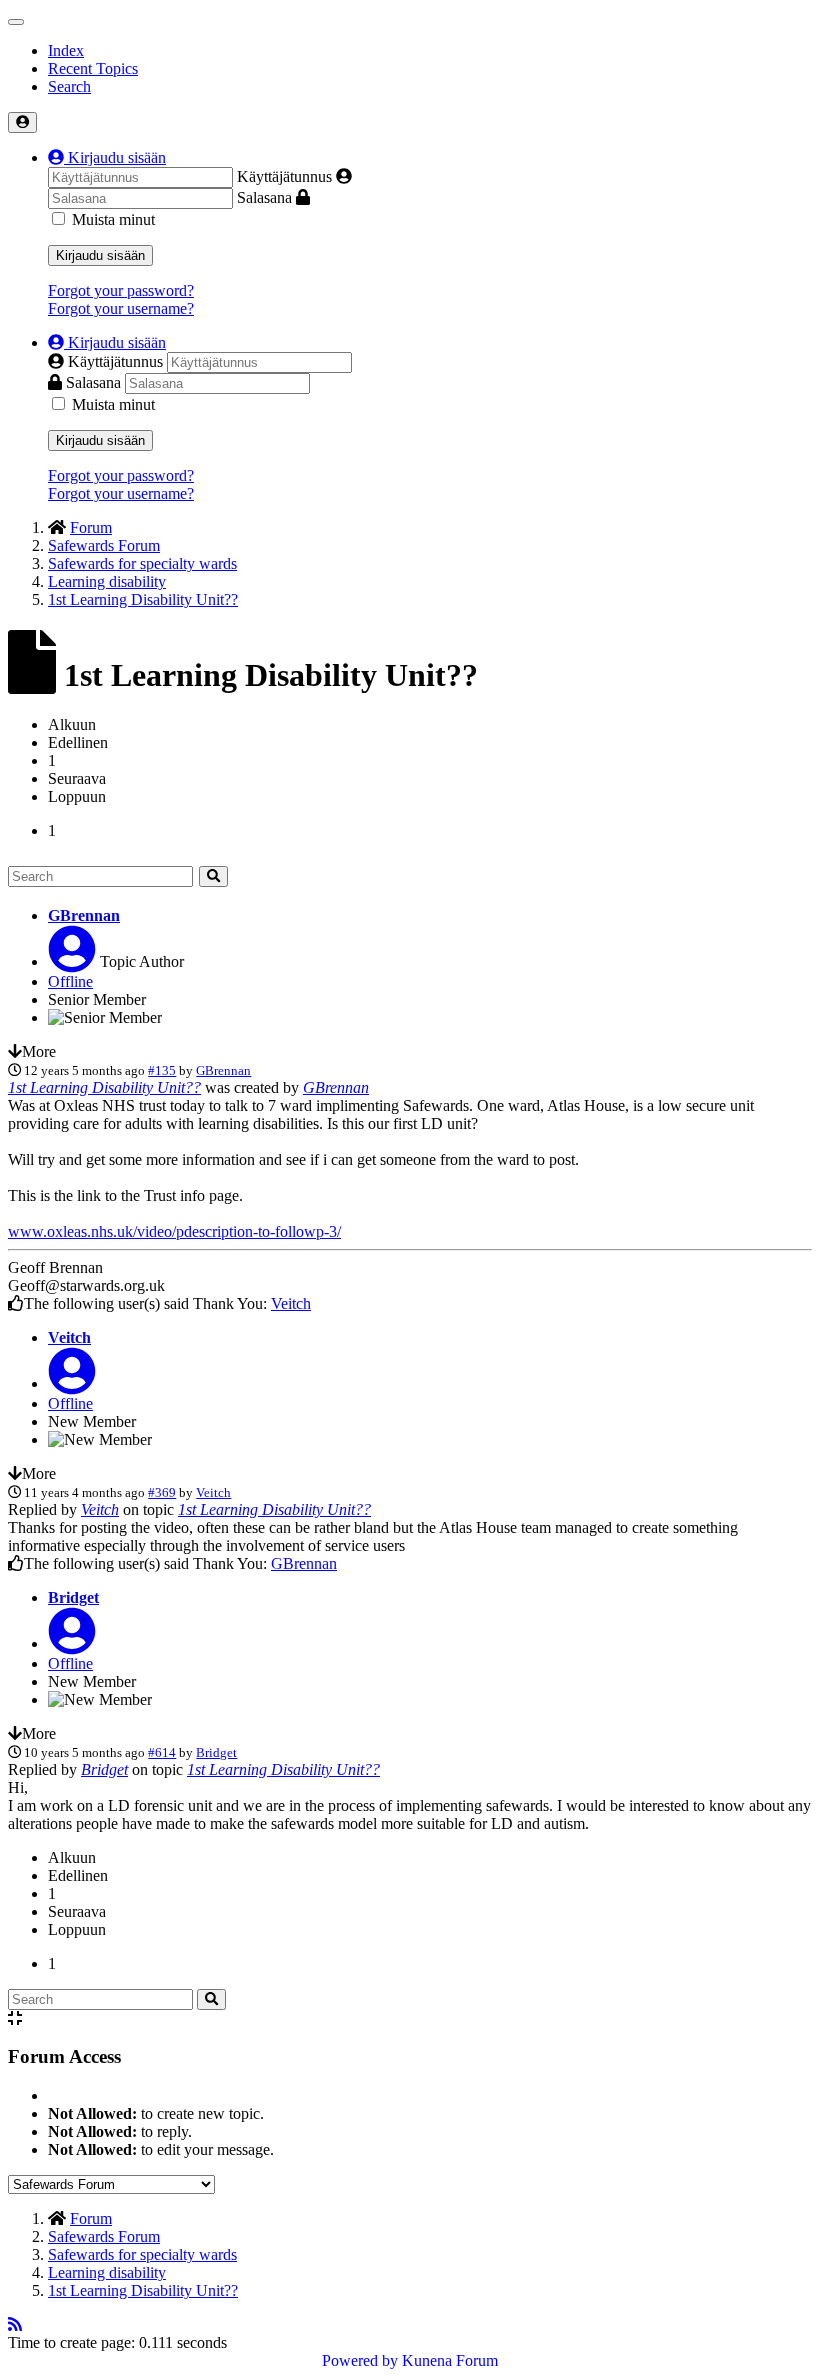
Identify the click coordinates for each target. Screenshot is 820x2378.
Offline (70, 981)
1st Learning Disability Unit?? (104, 1087)
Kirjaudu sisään (100, 255)
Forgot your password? (121, 290)
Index (66, 50)
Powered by (360, 2360)
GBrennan (84, 915)
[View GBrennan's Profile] (72, 961)
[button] (107, 157)
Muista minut (113, 219)
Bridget (73, 1597)
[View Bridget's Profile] (72, 1643)
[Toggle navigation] (16, 22)
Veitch (291, 1303)
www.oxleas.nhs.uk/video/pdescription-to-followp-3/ (174, 1231)
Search (69, 86)
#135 (162, 1070)
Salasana (264, 197)
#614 (162, 1752)
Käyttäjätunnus (284, 176)
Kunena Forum (450, 2360)
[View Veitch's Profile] (72, 1383)
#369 (162, 1492)
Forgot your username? (121, 308)
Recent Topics (93, 68)
